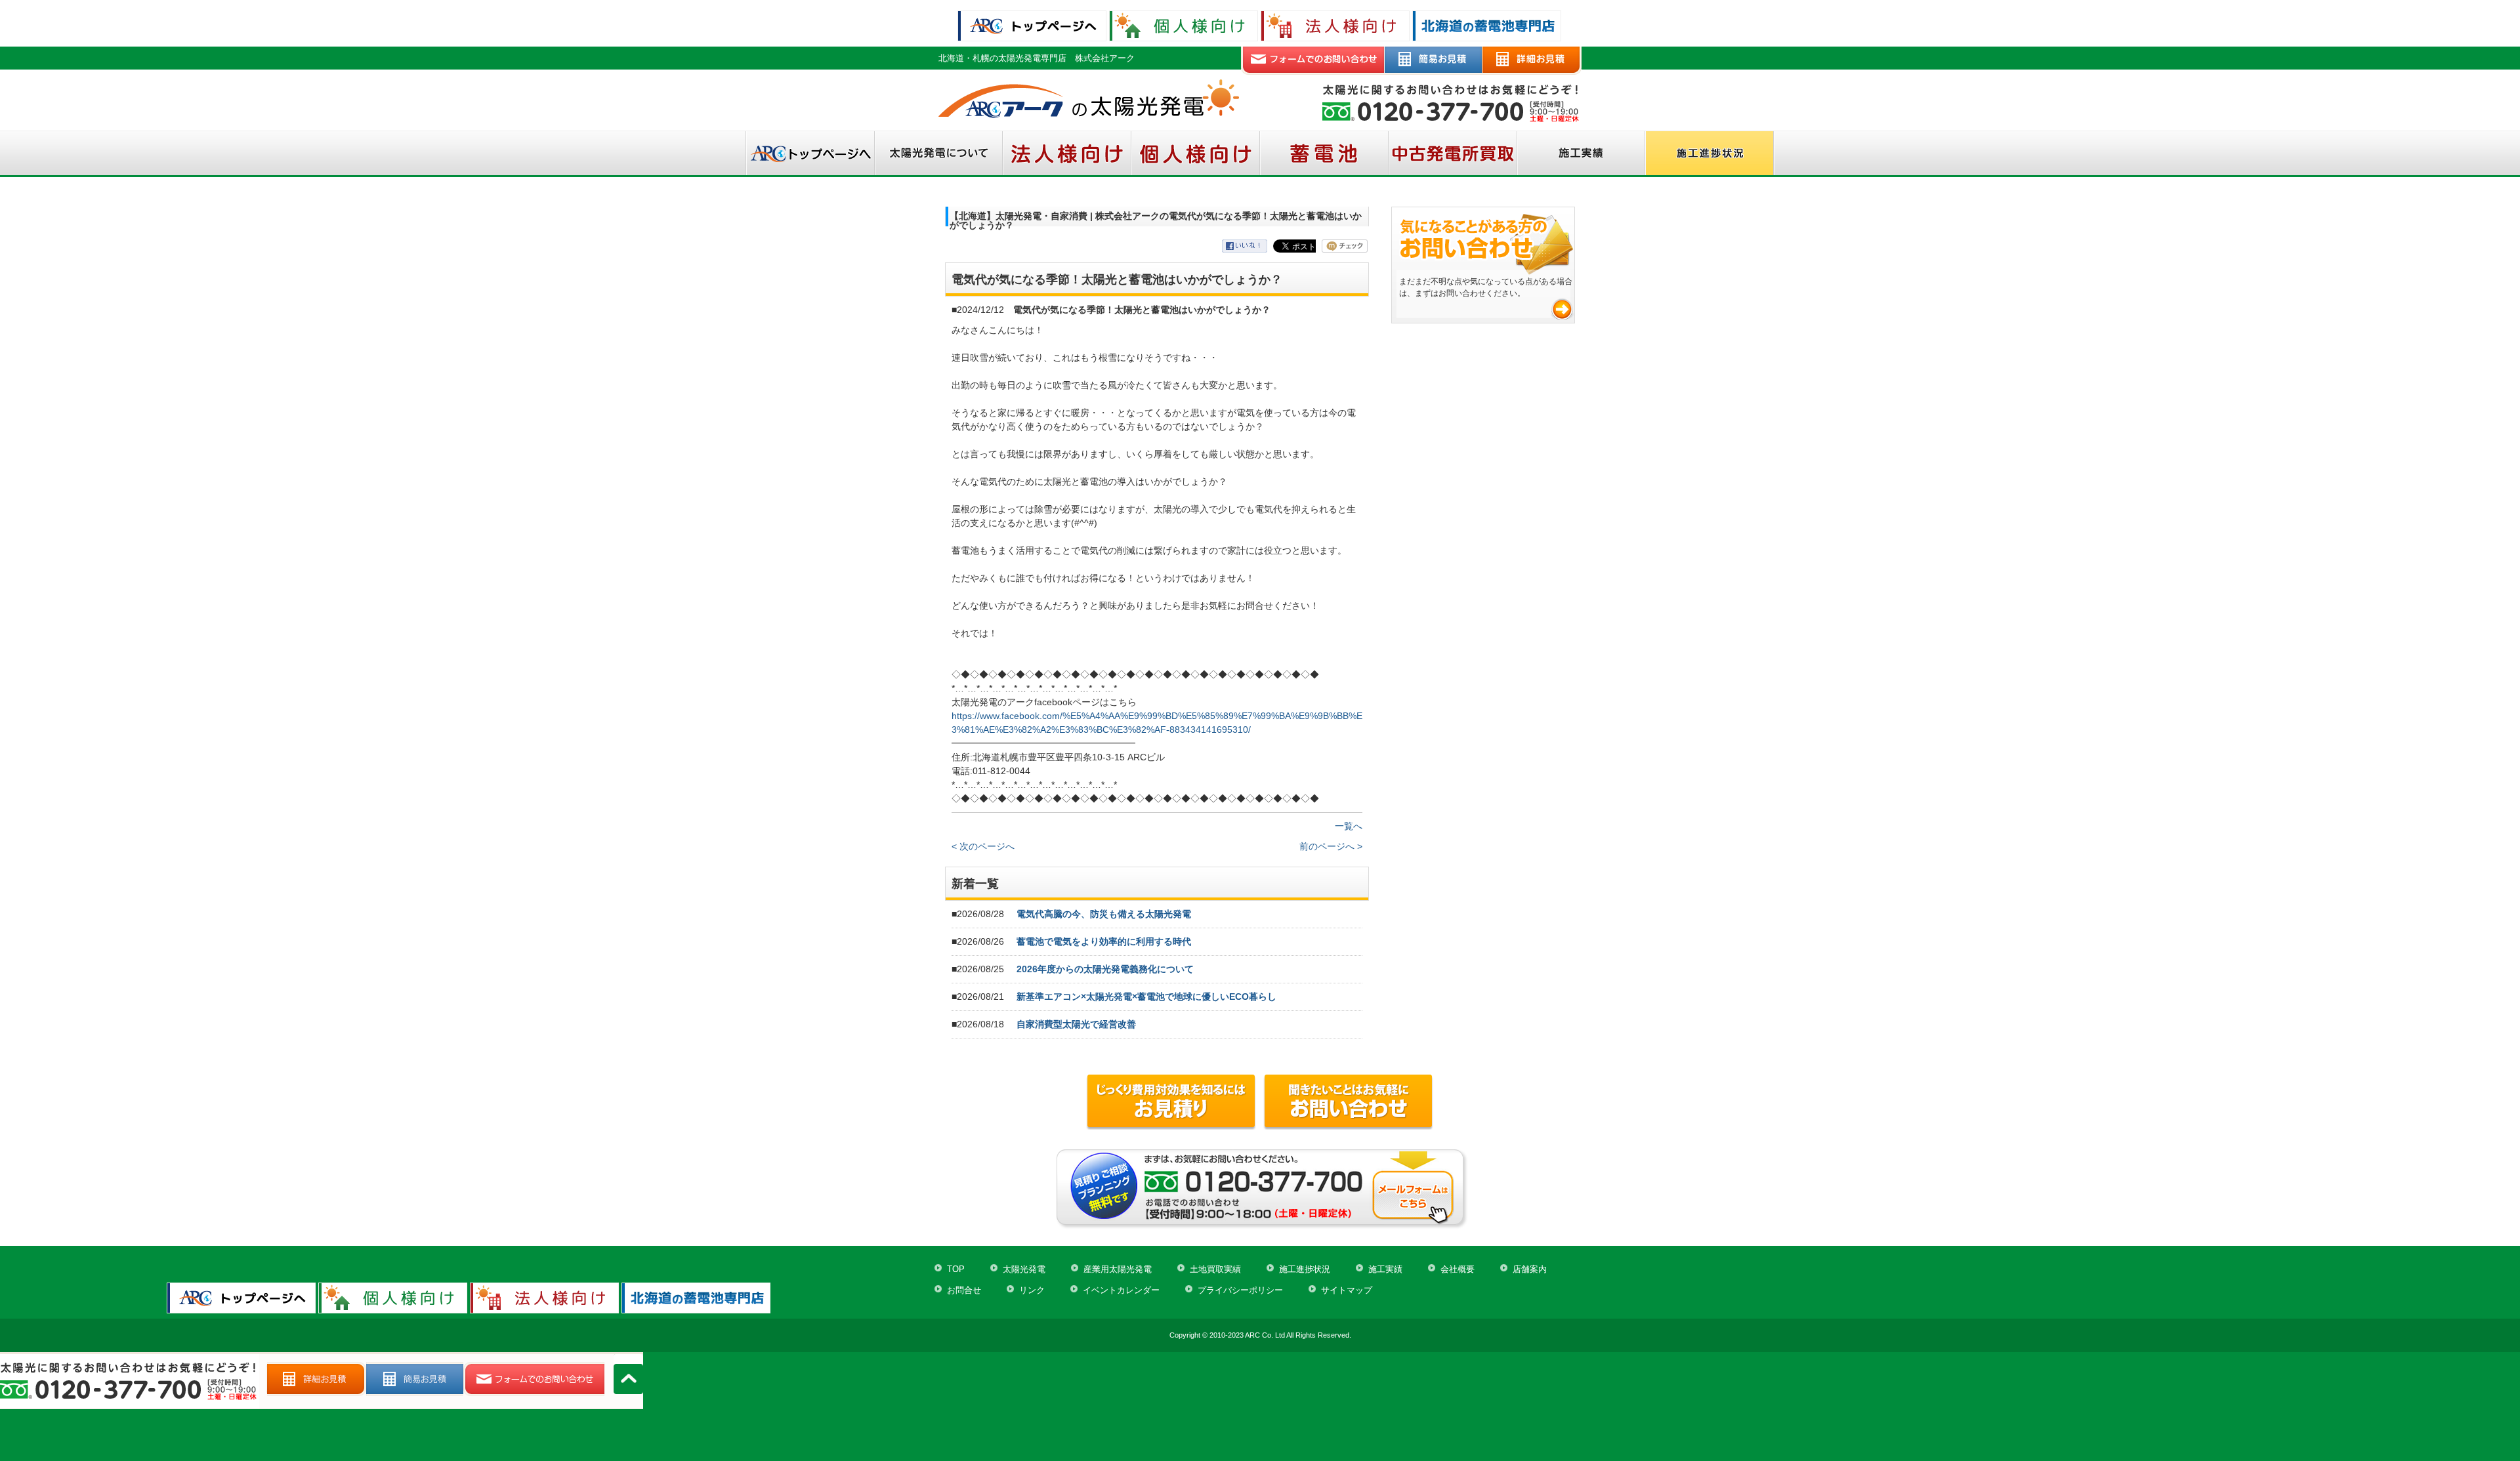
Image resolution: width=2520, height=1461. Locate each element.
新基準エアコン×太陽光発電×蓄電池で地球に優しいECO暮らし (1146, 997)
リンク (1032, 1290)
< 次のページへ (983, 846)
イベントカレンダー (1121, 1290)
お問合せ (964, 1290)
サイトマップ (1347, 1290)
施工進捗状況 (1305, 1269)
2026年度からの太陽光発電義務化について (1105, 969)
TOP (956, 1269)
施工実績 (1385, 1269)
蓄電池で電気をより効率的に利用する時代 (1104, 941)
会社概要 (1458, 1269)
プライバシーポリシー (1240, 1290)
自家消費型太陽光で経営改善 (1076, 1024)
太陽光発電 (1024, 1269)
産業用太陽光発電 (1118, 1269)
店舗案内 (1530, 1269)
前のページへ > (1331, 846)
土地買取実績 (1215, 1269)
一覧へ (1349, 826)
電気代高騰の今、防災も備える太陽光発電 (1104, 914)
